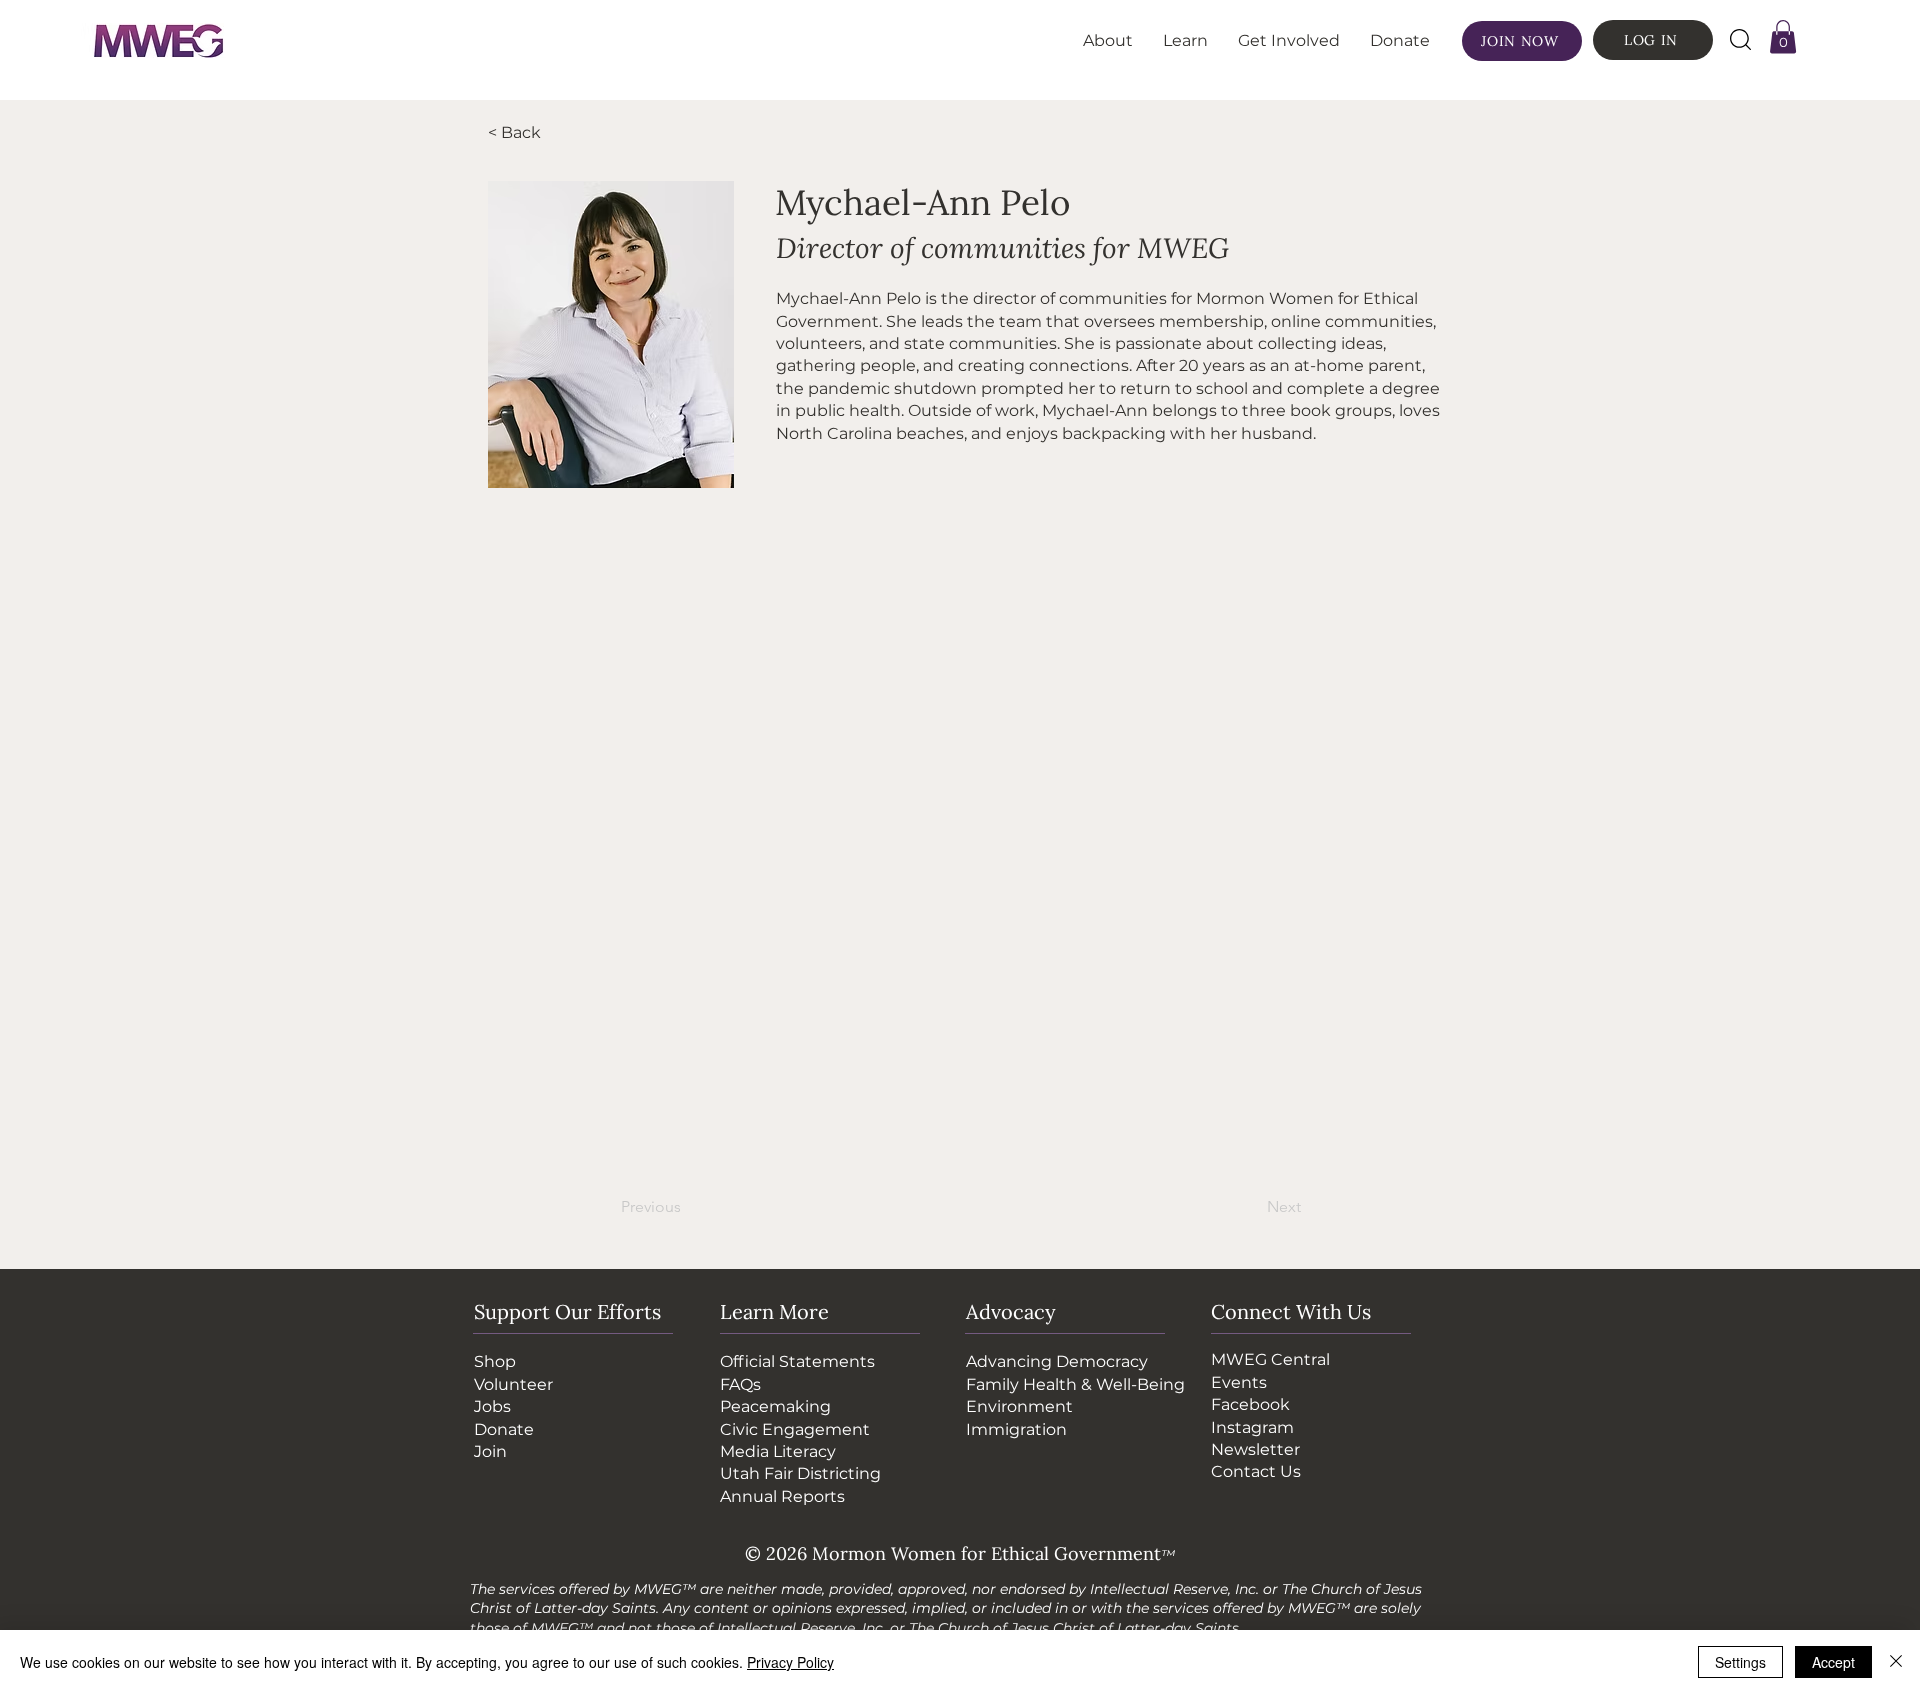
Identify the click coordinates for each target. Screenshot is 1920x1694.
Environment (1019, 1406)
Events (1239, 1382)
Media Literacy (778, 1451)
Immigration (1016, 1429)
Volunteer (513, 1384)
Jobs (492, 1406)
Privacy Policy (790, 1662)
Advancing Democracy (1057, 1361)
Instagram (1252, 1427)
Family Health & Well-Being (1075, 1384)
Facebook (1250, 1404)
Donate (504, 1429)
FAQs (740, 1384)
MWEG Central (1270, 1359)
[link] (1783, 36)
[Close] (1896, 1662)
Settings (1740, 1662)
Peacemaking (775, 1406)
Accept (1833, 1662)
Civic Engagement (795, 1429)
